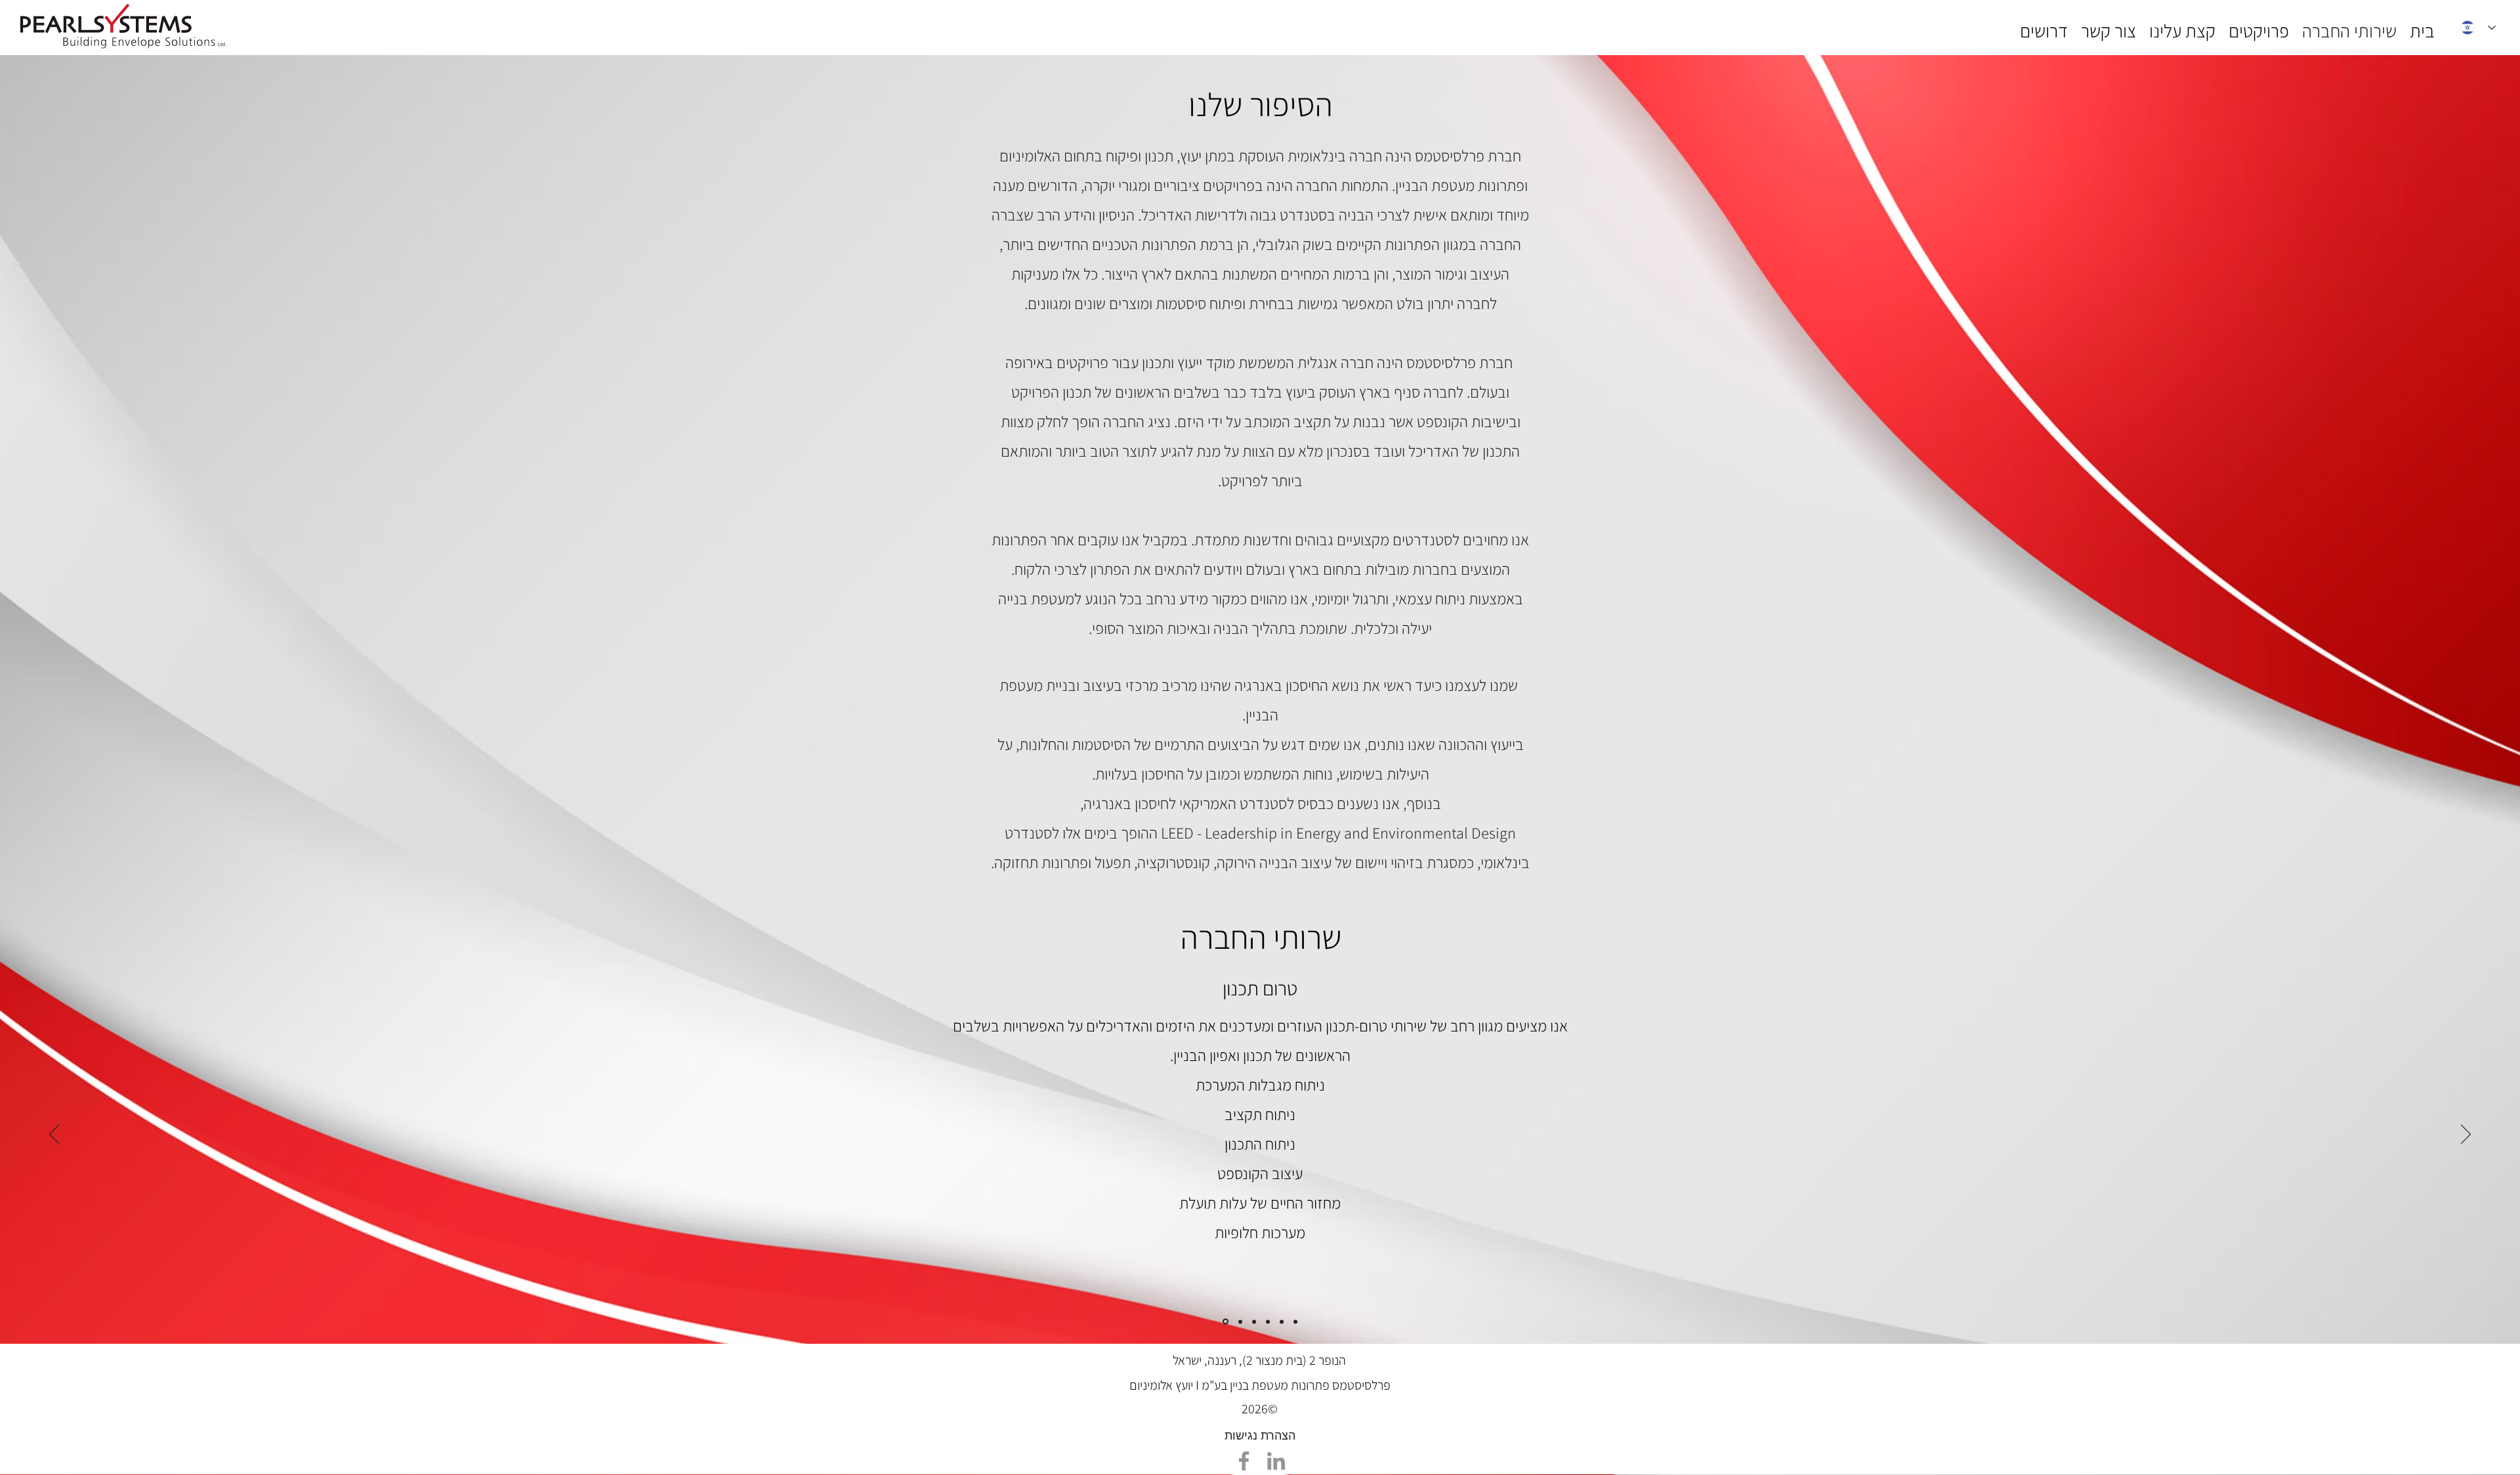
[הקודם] (54, 1135)
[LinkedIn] (1276, 1461)
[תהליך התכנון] (1240, 1321)
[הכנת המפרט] (1254, 1321)
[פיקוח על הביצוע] (1295, 1321)
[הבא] (2466, 1135)
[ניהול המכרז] (1282, 1321)
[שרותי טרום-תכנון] (1226, 1322)
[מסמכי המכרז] (1268, 1321)
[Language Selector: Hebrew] (2478, 28)
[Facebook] (1244, 1461)
